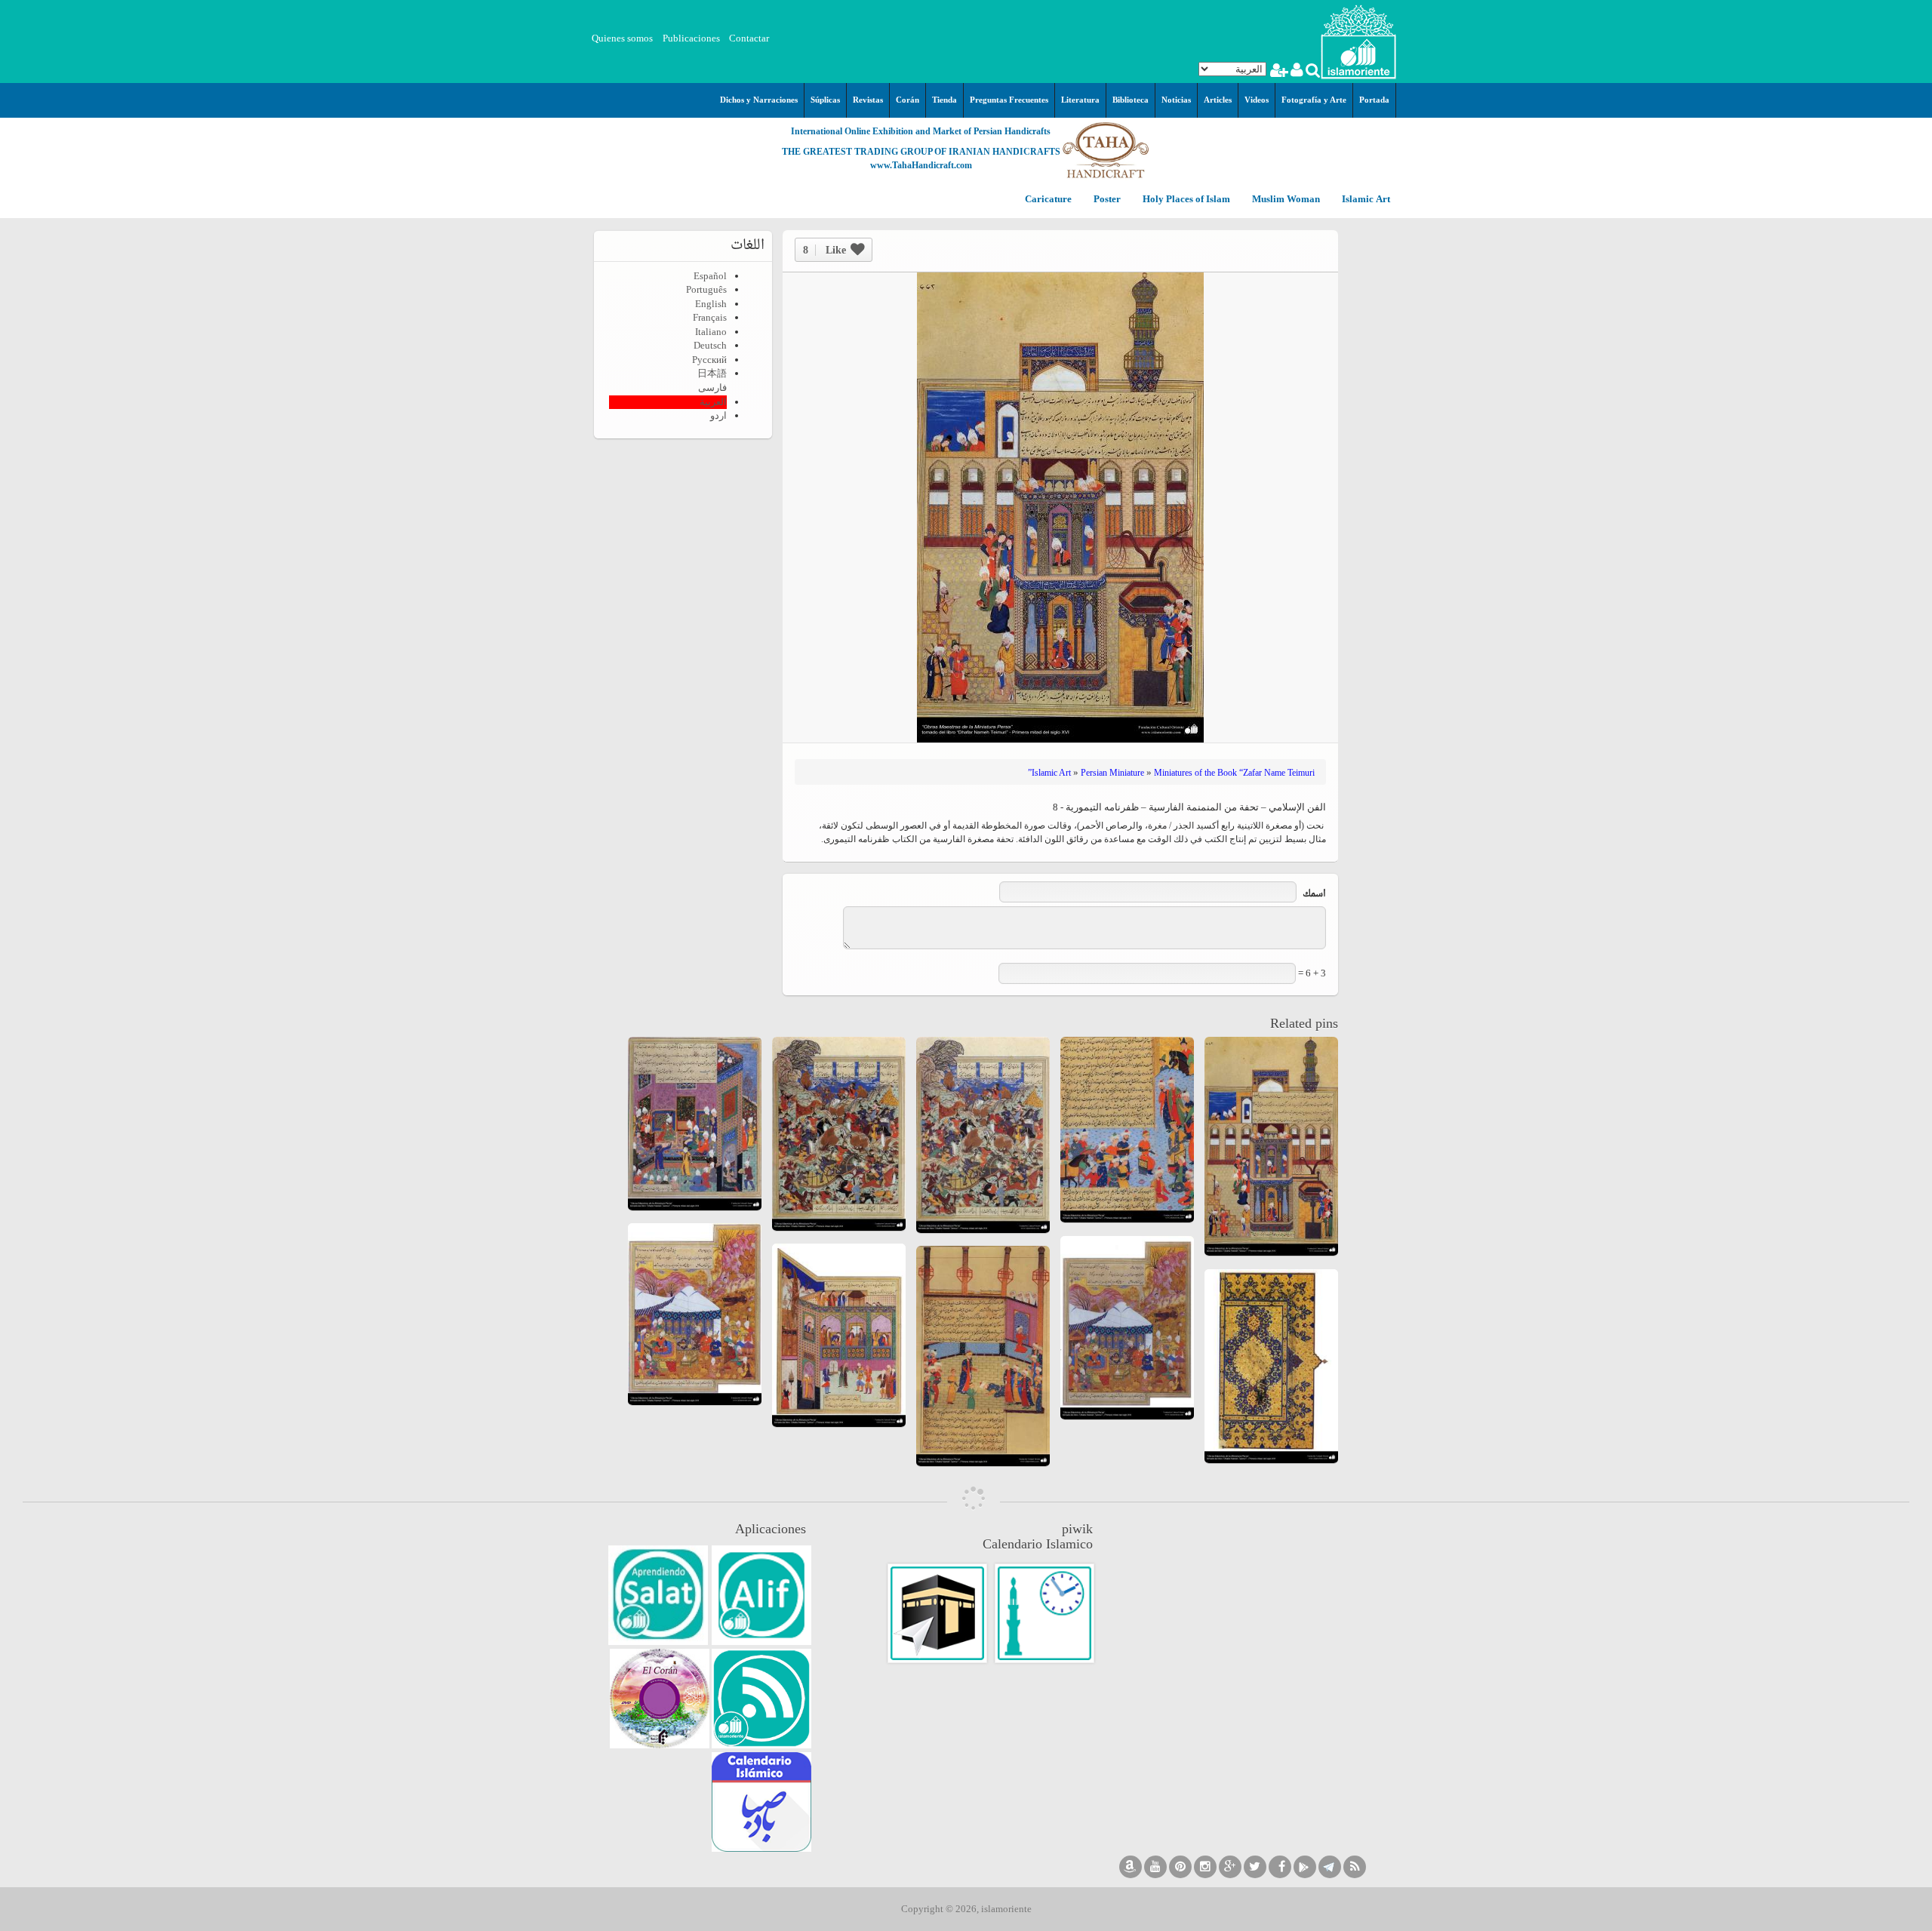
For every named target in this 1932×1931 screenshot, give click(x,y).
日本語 (712, 373)
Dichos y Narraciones (759, 100)
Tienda (944, 100)
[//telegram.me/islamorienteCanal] (1330, 1867)
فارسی (712, 387)
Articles (1218, 100)
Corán (908, 100)
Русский (709, 360)
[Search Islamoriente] (1312, 72)
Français (710, 317)
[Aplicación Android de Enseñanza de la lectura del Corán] (761, 1595)
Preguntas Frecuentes (1009, 100)
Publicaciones (691, 38)
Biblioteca (1131, 100)
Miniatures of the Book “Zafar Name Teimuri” (1171, 773)
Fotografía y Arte (1314, 100)
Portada (1374, 100)
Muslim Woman (1285, 200)
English (711, 304)
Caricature (1048, 200)
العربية (713, 402)
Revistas (868, 100)
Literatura (1080, 100)
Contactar (749, 38)
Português (706, 289)
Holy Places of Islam (1185, 200)
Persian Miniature (1112, 773)
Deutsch (710, 345)
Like (824, 250)
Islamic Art (1365, 200)
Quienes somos (622, 38)
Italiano (711, 332)
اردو (718, 415)
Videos (1257, 100)
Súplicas (825, 100)
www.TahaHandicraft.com (921, 165)
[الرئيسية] (1358, 40)
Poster (1106, 200)
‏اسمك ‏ (1313, 895)
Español (710, 276)
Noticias (1176, 100)
